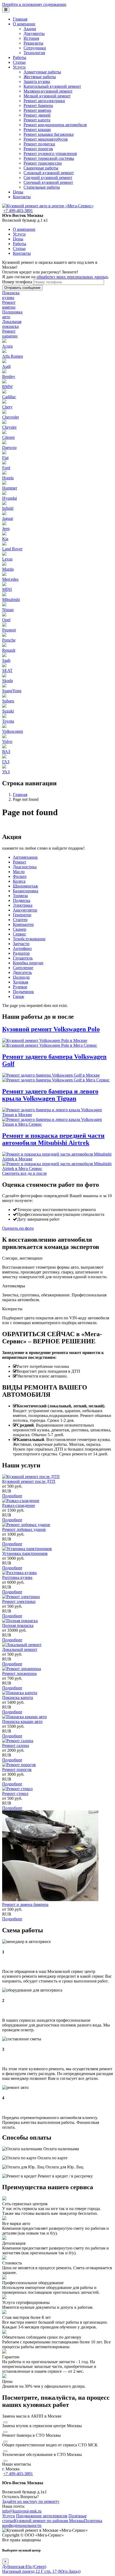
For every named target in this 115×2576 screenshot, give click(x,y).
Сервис (20, 934)
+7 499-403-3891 (18, 211)
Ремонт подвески (39, 144)
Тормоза (20, 896)
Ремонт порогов (38, 149)
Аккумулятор (25, 910)
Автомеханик (25, 857)
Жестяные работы (40, 77)
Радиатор (21, 953)
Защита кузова (37, 81)
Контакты (22, 197)
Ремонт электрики (19, 1601)
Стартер (20, 920)
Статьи (19, 62)
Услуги (19, 67)
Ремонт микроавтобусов (46, 139)
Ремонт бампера (38, 105)
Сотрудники (35, 48)
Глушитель (23, 958)
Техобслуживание (29, 939)
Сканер (20, 929)
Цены (18, 192)
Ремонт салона (16, 1745)
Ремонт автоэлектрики (44, 101)
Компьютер (23, 924)
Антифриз (22, 948)
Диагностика (25, 867)
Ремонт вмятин (37, 110)
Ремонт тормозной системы (49, 158)
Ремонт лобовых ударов (24, 1529)
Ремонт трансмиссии (43, 163)
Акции (30, 29)
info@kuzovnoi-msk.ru (22, 2511)
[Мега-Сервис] (48, 206)
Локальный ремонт (20, 1649)
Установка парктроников (25, 1553)
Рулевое (20, 987)
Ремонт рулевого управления (50, 154)
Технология (34, 53)
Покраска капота (18, 1697)
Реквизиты (33, 43)
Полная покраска (18, 1625)
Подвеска (22, 900)
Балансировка (26, 891)
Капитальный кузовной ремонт (52, 86)
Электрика (23, 905)
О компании (24, 24)
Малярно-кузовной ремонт (48, 91)
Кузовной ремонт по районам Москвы (49, 2521)
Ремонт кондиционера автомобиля (55, 125)
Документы (34, 33)
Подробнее (12, 1496)
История (31, 38)
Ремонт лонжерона (19, 1673)
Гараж (18, 996)
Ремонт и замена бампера (25, 1904)
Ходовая (20, 982)
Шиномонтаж (25, 886)
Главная (20, 19)
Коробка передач (28, 963)
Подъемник (23, 992)
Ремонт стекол (15, 1793)
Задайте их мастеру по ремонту (31, 2501)
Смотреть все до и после (24, 1173)
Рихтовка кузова (17, 1577)
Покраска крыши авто (22, 1721)
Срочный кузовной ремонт (48, 182)
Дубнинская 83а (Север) (24, 2567)
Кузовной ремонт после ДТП (29, 1481)
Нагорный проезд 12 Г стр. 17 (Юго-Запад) (41, 2571)
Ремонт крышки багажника (49, 134)
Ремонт (20, 862)
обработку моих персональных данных (72, 277)
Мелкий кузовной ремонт (47, 96)
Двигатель (22, 972)
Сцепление (23, 968)
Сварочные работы (41, 168)
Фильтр (20, 876)
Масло (19, 872)
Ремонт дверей (37, 115)
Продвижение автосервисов (42, 2516)
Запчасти (21, 944)
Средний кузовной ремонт (48, 178)
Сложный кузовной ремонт (49, 173)
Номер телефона (17, 282)
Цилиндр (21, 977)
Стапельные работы (42, 187)
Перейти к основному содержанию (34, 4)
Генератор (22, 915)
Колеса (19, 881)
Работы (20, 57)
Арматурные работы (42, 72)
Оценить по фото (18, 1228)
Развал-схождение (19, 1505)
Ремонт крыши (37, 130)
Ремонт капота (37, 120)
